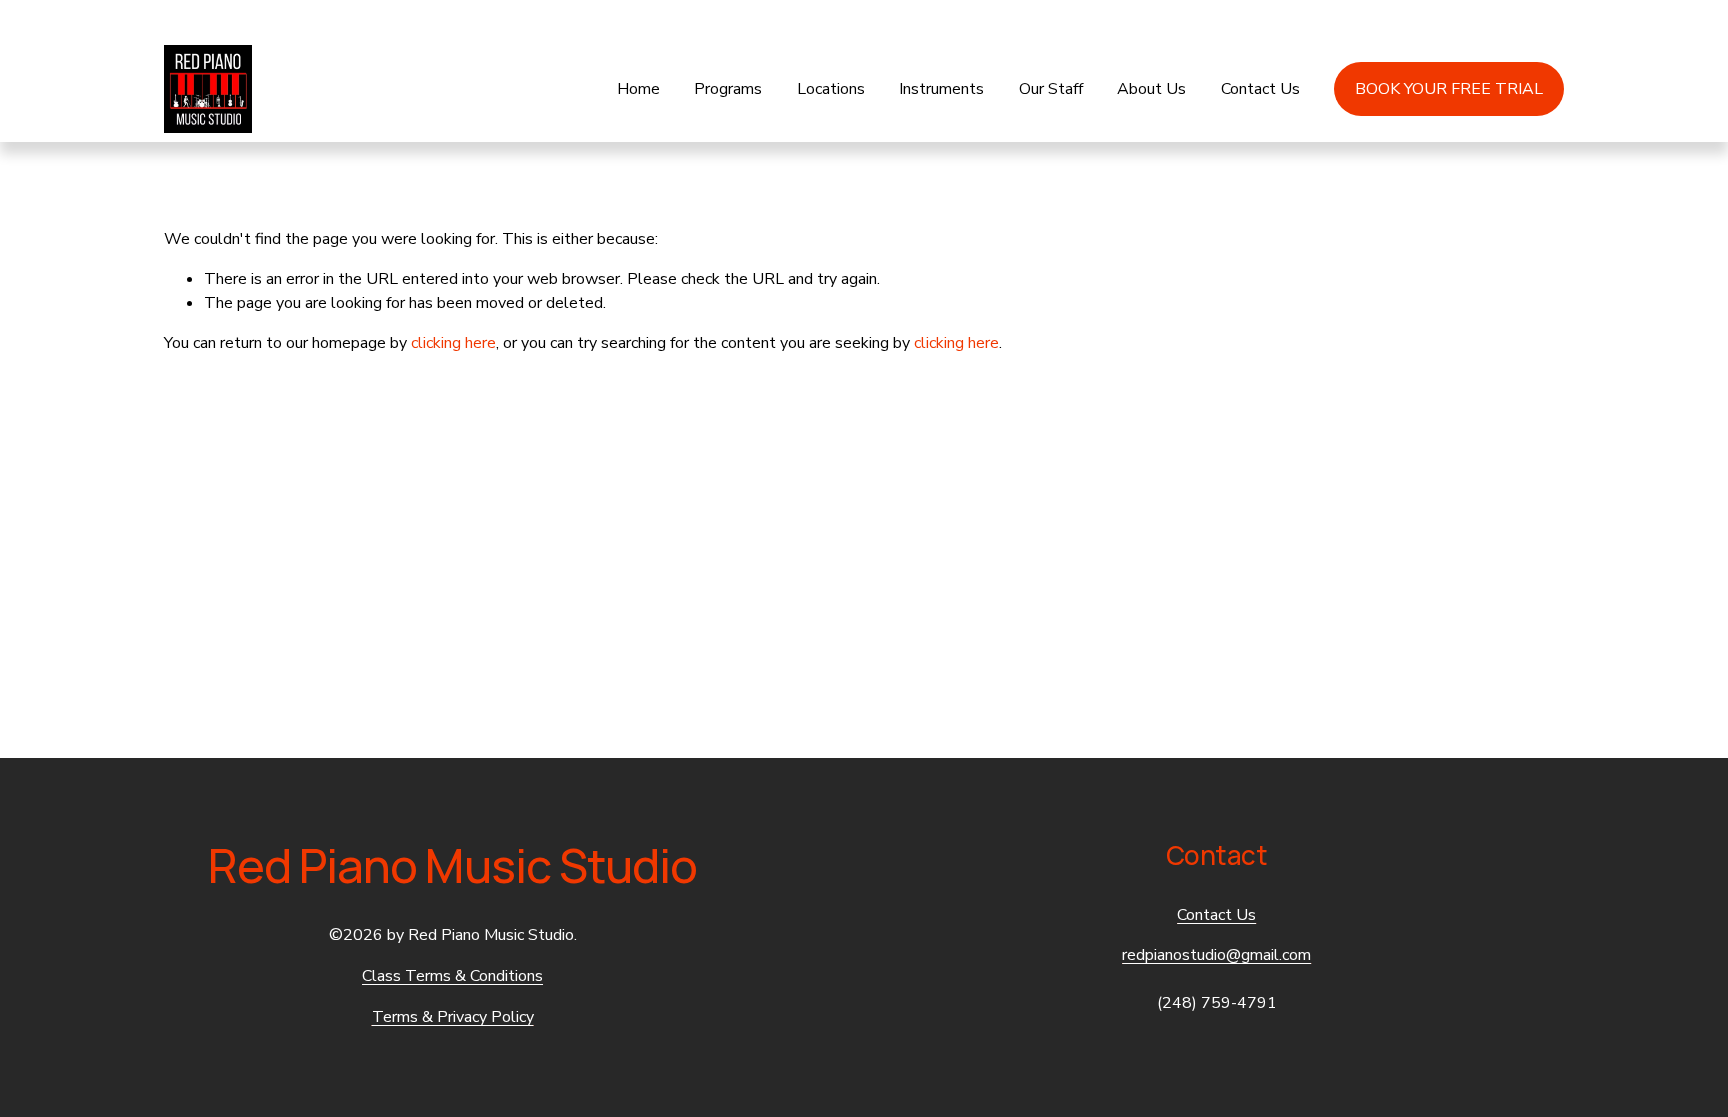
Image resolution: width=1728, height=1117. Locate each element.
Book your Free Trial (1449, 89)
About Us (1151, 89)
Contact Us (1260, 89)
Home (638, 89)
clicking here (453, 343)
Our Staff (1051, 89)
